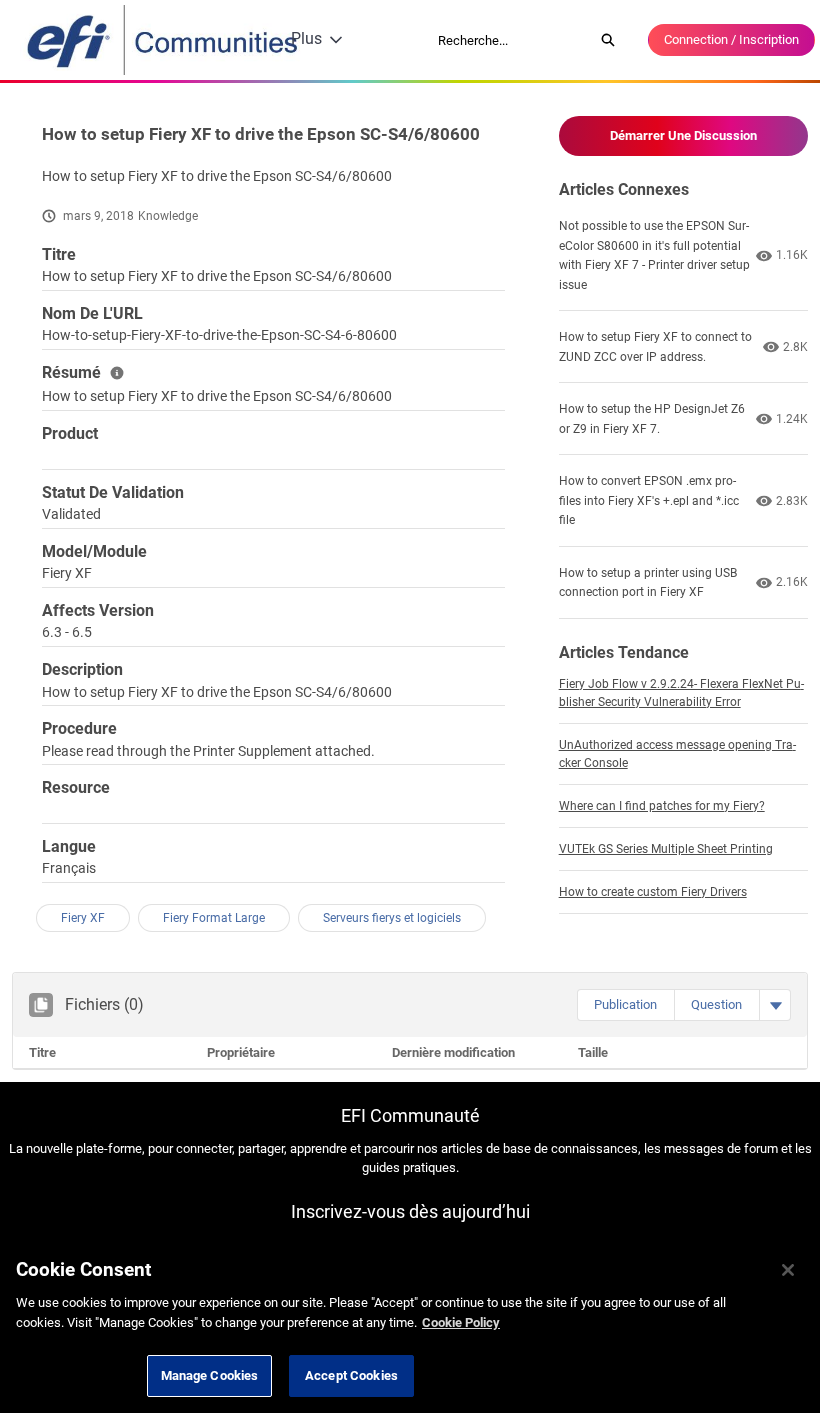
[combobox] (509, 40)
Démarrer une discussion (683, 135)
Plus (306, 38)
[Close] (788, 1270)
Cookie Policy (461, 1322)
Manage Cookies (210, 1375)
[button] (625, 1005)
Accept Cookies (351, 1375)
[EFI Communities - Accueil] (164, 40)
